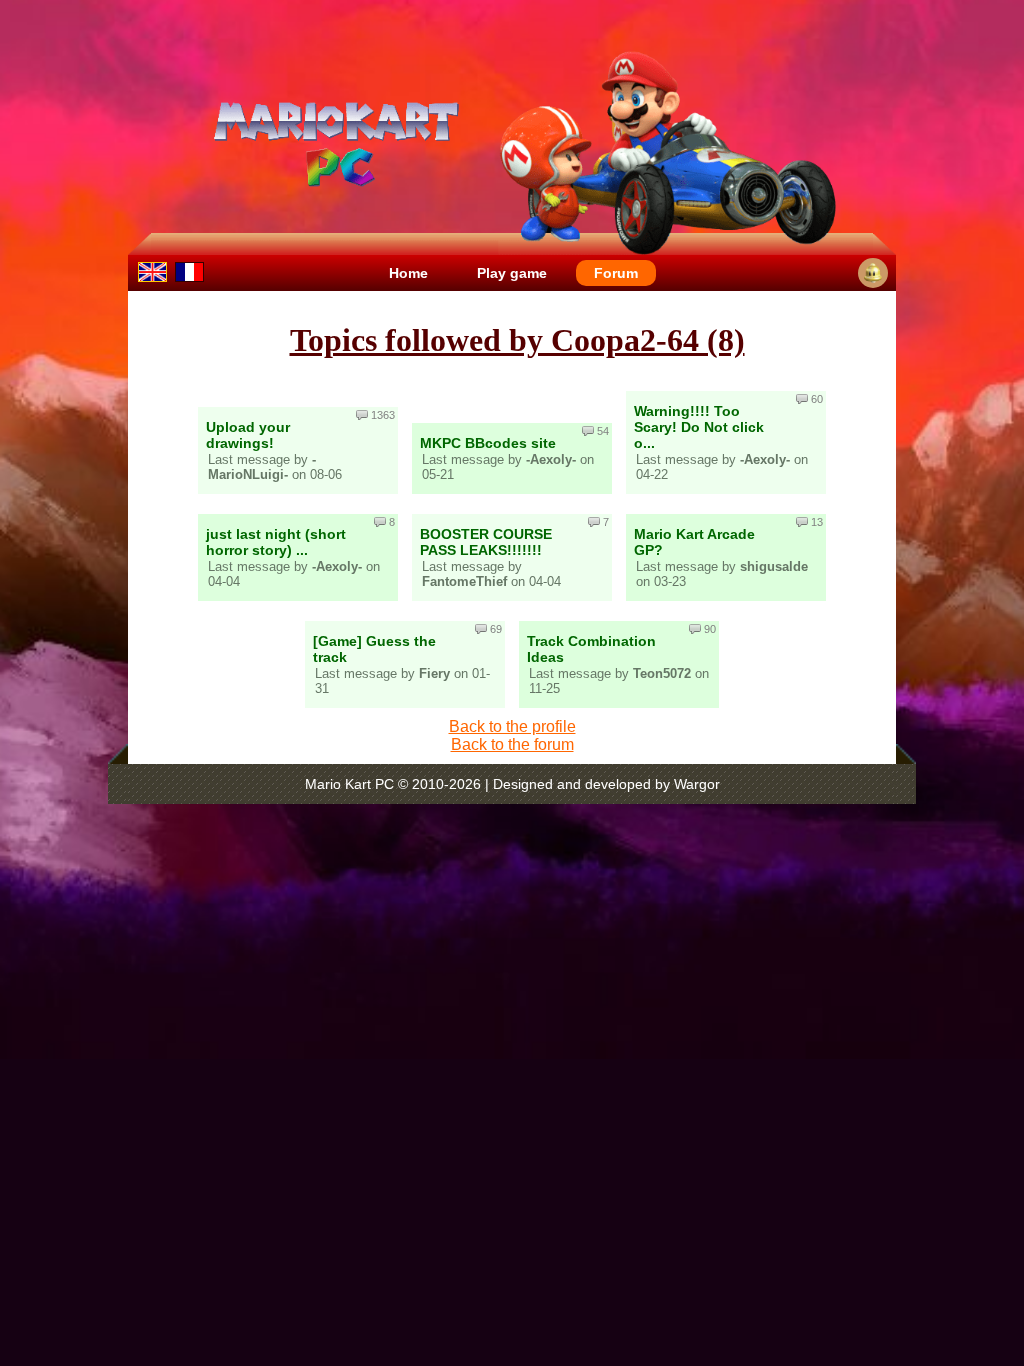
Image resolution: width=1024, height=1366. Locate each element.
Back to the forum (512, 744)
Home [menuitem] (408, 273)
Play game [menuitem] (512, 273)
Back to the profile (512, 726)
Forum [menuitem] (616, 273)
